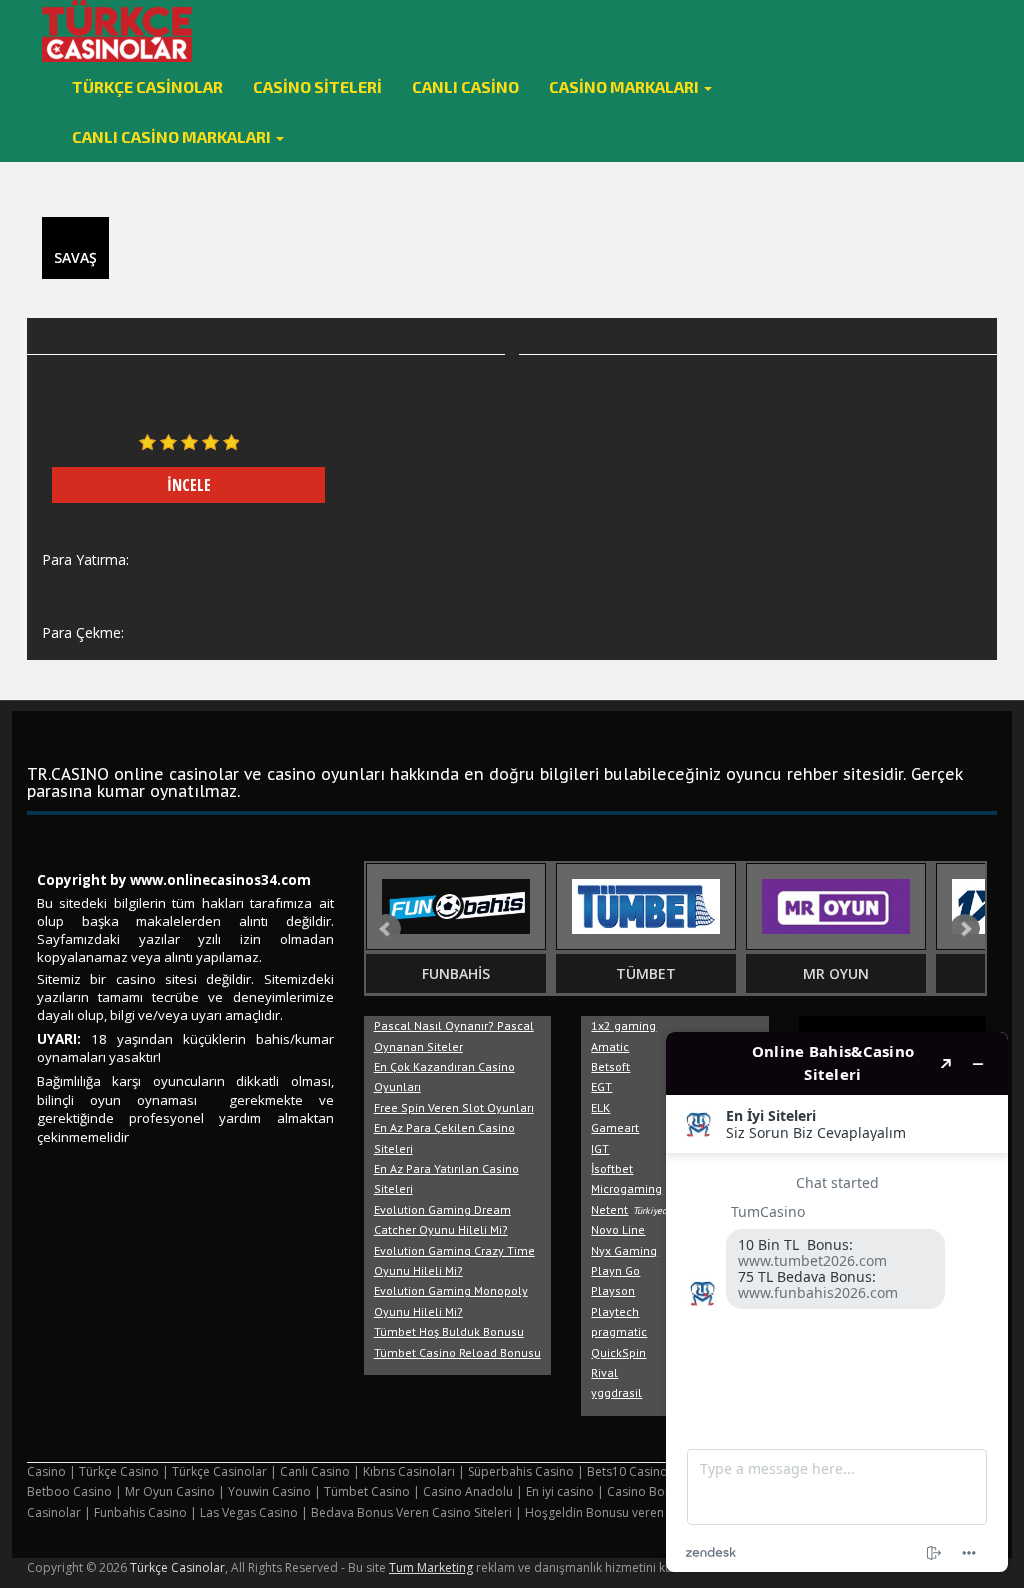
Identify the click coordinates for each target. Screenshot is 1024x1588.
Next (965, 929)
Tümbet (646, 973)
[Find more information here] (837, 1302)
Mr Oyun (836, 973)
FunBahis (456, 973)
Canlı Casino (465, 86)
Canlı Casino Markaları (173, 136)
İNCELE (189, 485)
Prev (386, 929)
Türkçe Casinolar (147, 86)
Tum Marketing (431, 1567)
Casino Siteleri (317, 86)
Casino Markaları (625, 86)
